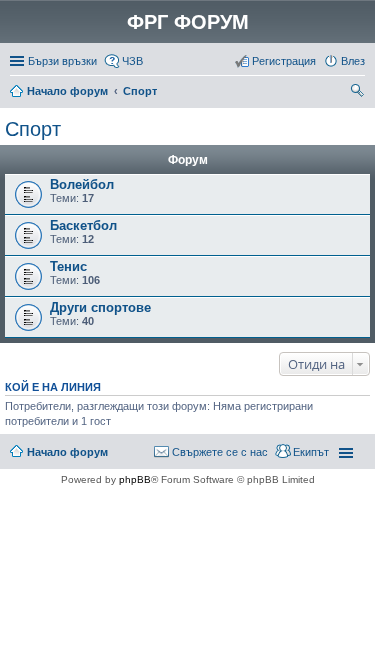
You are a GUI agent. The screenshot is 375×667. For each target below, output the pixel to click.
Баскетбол (83, 225)
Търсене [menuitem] (358, 93)
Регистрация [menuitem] (284, 61)
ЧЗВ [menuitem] (132, 61)
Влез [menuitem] (353, 61)
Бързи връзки (62, 61)
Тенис (68, 266)
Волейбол (82, 184)
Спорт (140, 91)
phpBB (135, 479)
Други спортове (100, 307)
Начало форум (67, 91)
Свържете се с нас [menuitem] (220, 452)
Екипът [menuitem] (311, 452)
